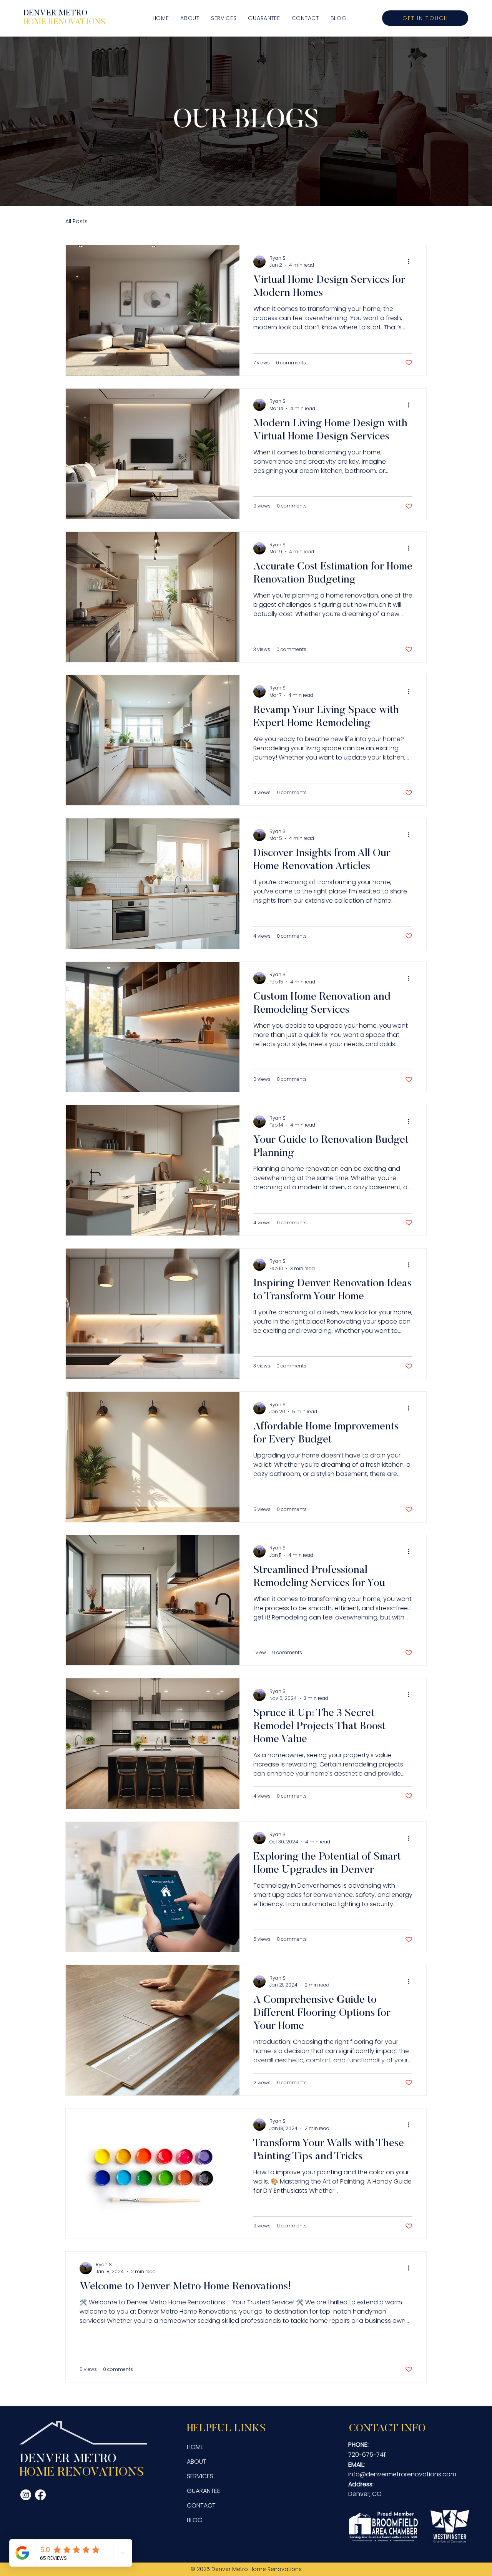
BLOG (195, 2520)
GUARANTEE (204, 2491)
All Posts (76, 221)
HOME (195, 2447)
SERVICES (200, 2476)
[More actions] (411, 262)
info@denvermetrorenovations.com (402, 2474)
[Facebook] (40, 2495)
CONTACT (201, 2505)
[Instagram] (26, 2495)
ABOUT (197, 2462)
